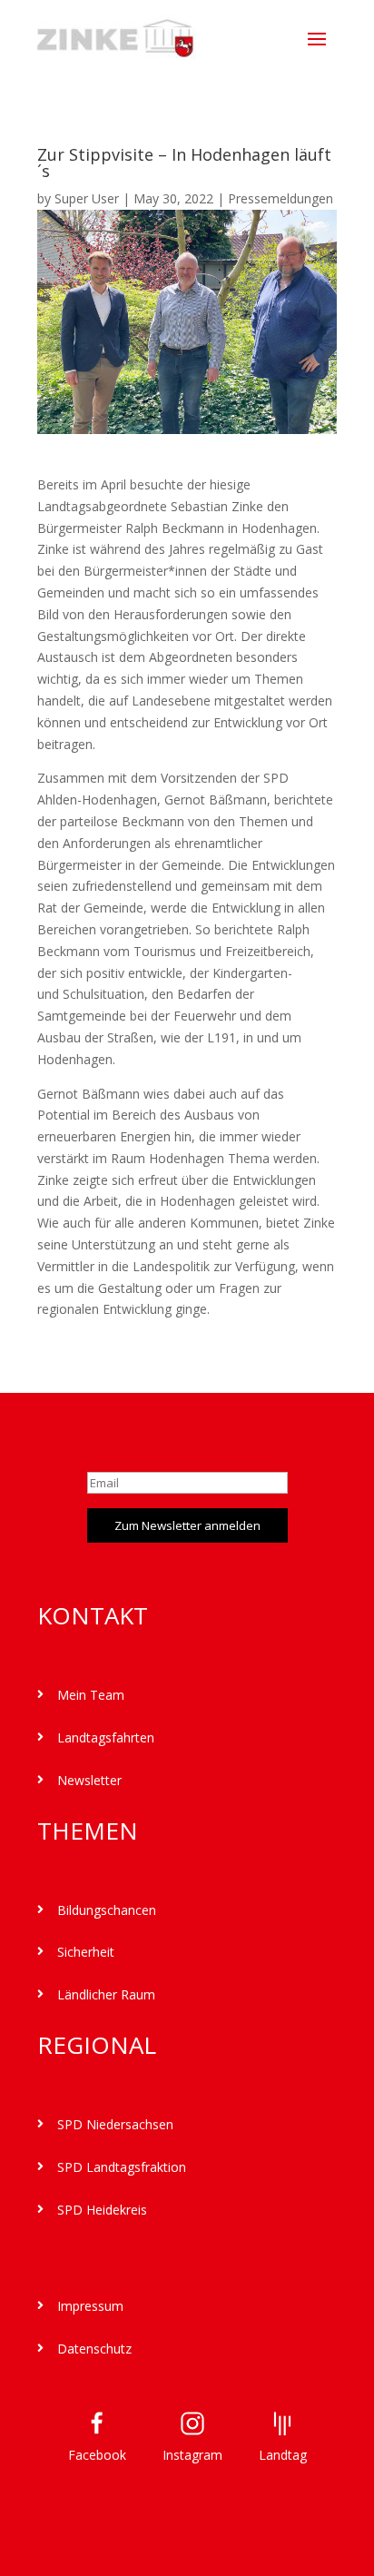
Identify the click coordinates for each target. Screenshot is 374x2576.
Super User (87, 198)
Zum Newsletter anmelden (187, 1525)
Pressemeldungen (280, 198)
